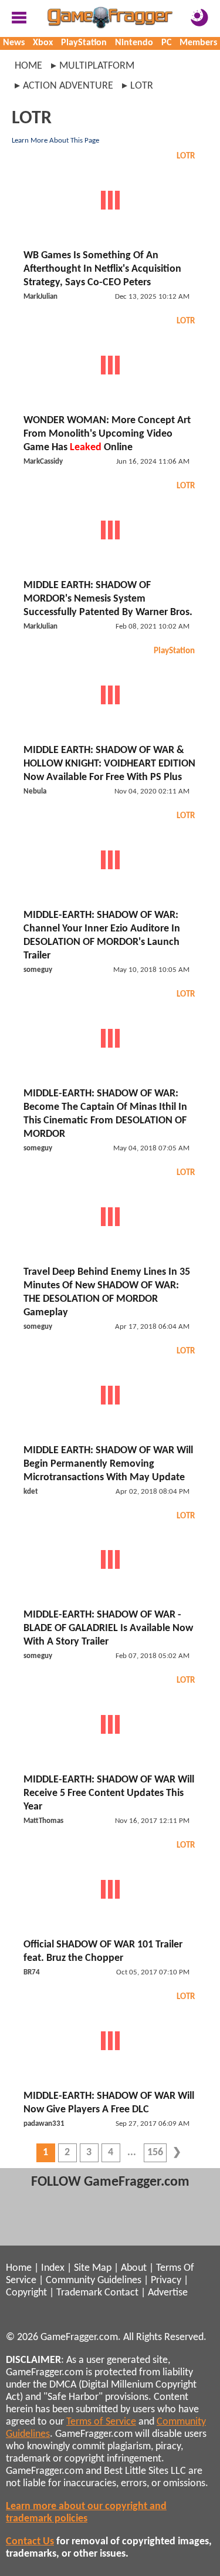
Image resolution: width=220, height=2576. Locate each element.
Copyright (26, 2293)
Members (198, 43)
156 (155, 2153)
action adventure (68, 86)
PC (166, 43)
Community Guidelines (94, 2280)
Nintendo (134, 43)
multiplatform (97, 66)
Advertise (168, 2293)
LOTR (186, 156)
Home (28, 66)
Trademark (79, 2293)
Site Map (93, 2268)
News (14, 43)
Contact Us (30, 2542)
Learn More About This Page (55, 141)
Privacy (166, 2280)
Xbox (43, 43)
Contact (121, 2293)
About (134, 2268)
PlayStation (84, 43)
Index (53, 2268)
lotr (142, 86)
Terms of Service (101, 2422)
